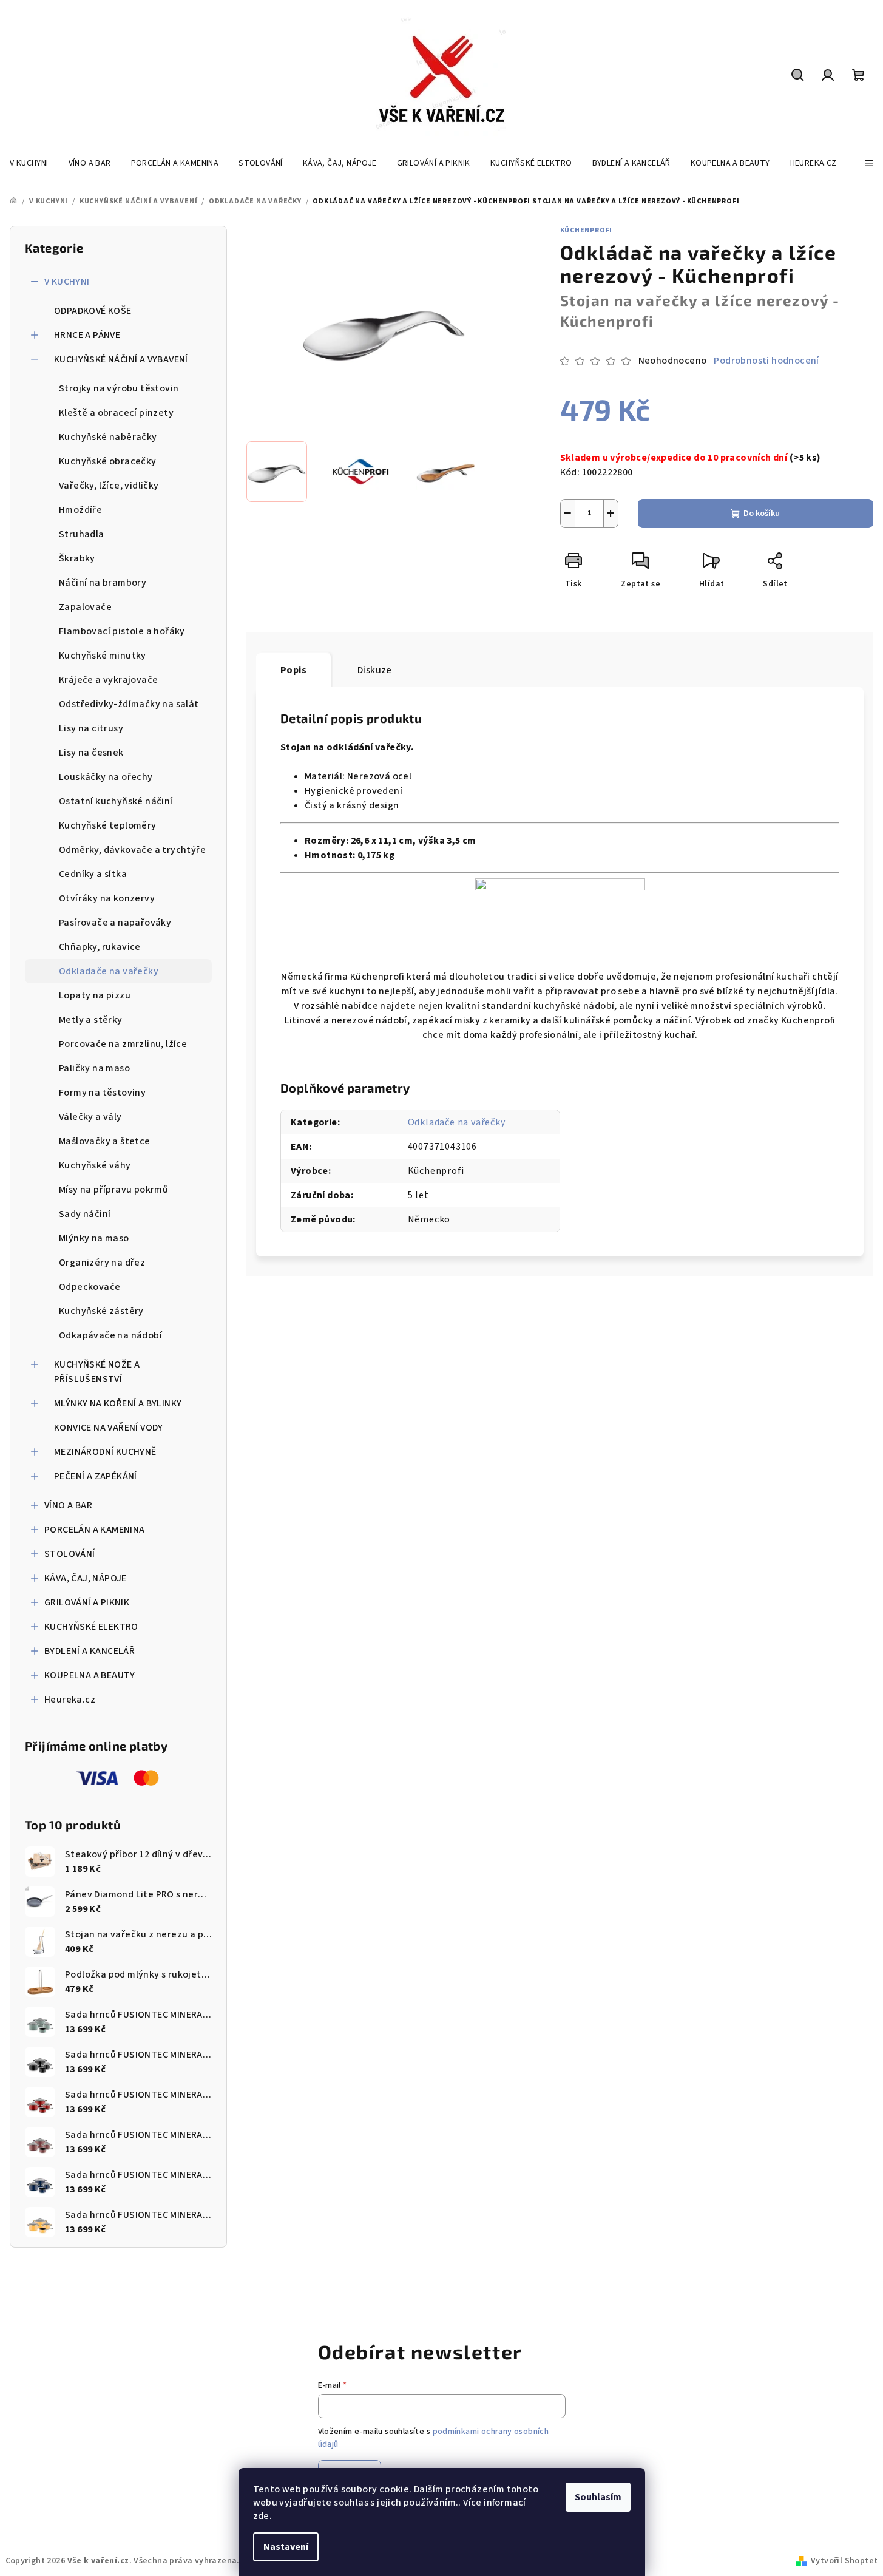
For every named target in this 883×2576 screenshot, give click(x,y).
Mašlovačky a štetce (105, 1141)
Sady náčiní (85, 1214)
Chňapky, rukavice (100, 947)
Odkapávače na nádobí (110, 1335)
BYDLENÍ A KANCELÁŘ (90, 1651)
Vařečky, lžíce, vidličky (109, 486)
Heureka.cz (70, 1700)
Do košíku (762, 514)
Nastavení (286, 2547)
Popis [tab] (293, 670)
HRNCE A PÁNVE (87, 335)
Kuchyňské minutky (103, 656)
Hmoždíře (80, 510)
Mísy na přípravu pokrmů (113, 1190)
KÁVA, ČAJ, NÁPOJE (86, 1578)
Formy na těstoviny (102, 1093)
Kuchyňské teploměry (108, 825)
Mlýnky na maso (94, 1238)
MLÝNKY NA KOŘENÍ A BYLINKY (118, 1403)
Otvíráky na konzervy (107, 898)
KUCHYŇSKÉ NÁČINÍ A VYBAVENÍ (121, 359)
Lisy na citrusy (91, 728)
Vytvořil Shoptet (844, 2561)
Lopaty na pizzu (95, 995)
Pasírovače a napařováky (115, 923)
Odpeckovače (90, 1287)
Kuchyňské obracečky (108, 461)
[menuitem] (29, 163)
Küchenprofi (587, 230)
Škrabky (77, 558)
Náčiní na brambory (103, 583)
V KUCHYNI (67, 282)
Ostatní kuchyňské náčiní (116, 801)
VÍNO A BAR (68, 1505)
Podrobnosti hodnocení (766, 361)
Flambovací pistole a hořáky (122, 631)
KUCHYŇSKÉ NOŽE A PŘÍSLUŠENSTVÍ (97, 1372)
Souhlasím (598, 2497)
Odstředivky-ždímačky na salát (129, 704)
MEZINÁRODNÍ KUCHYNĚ (105, 1452)
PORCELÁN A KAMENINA (95, 1530)
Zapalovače (85, 607)
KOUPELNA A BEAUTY (90, 1675)
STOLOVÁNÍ (70, 1554)
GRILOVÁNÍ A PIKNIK (87, 1602)
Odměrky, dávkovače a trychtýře (132, 850)
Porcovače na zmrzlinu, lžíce (123, 1044)
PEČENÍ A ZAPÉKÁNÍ (96, 1476)
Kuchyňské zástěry (101, 1311)
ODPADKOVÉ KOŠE (93, 311)
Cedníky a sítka (93, 874)
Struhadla (82, 534)
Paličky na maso (94, 1068)
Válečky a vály (90, 1117)
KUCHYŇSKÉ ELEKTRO (91, 1627)
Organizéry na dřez (102, 1263)
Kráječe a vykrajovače (108, 680)
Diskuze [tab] (375, 670)
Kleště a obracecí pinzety (116, 413)
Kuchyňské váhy (95, 1165)
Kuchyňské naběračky (108, 437)
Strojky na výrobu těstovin (119, 388)
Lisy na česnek (91, 753)
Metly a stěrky (91, 1020)
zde (261, 2516)
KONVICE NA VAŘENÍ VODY (109, 1428)
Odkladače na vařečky (109, 971)
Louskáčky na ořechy (106, 777)
